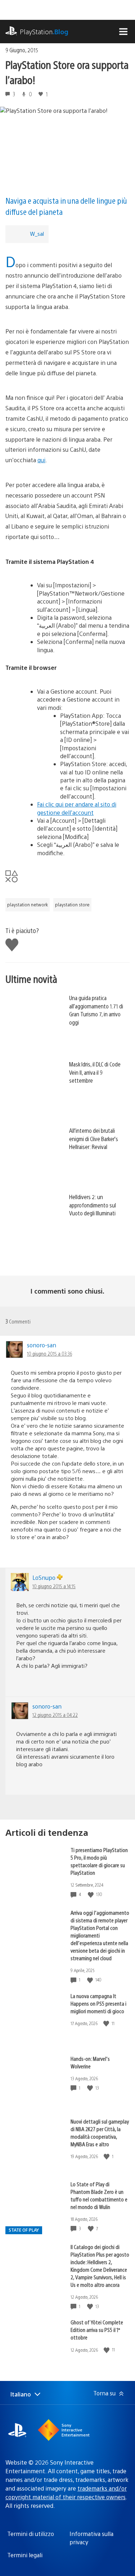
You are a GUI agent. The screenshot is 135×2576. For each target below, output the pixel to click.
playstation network (28, 905)
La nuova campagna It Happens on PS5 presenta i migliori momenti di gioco (98, 2003)
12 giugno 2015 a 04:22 (55, 1715)
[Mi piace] (91, 1894)
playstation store (72, 905)
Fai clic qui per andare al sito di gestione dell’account (77, 808)
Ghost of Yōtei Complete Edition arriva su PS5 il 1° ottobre (97, 2330)
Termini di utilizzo (31, 2534)
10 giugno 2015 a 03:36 (49, 1353)
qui (41, 460)
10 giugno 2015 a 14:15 (54, 1586)
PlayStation (44, 32)
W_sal (37, 233)
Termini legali (25, 2555)
